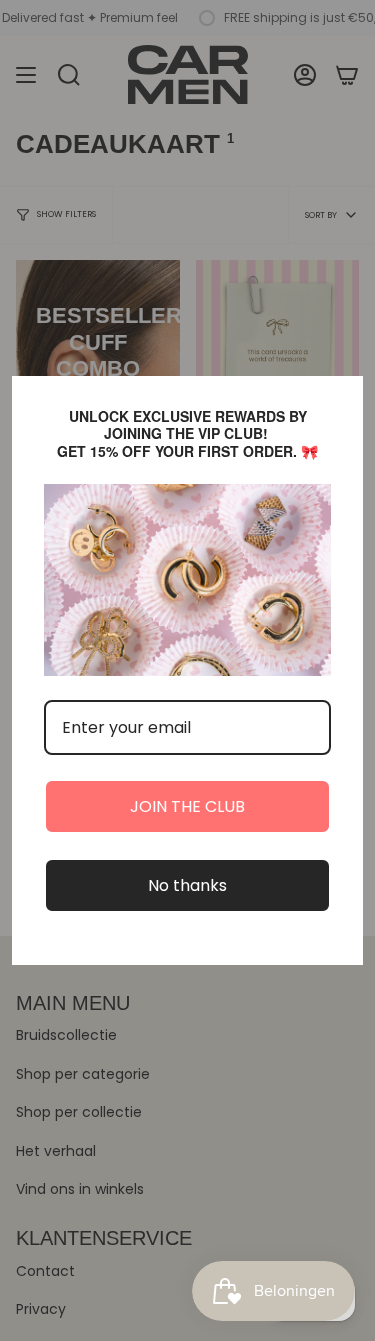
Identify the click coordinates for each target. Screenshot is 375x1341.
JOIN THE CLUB (187, 806)
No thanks (187, 885)
